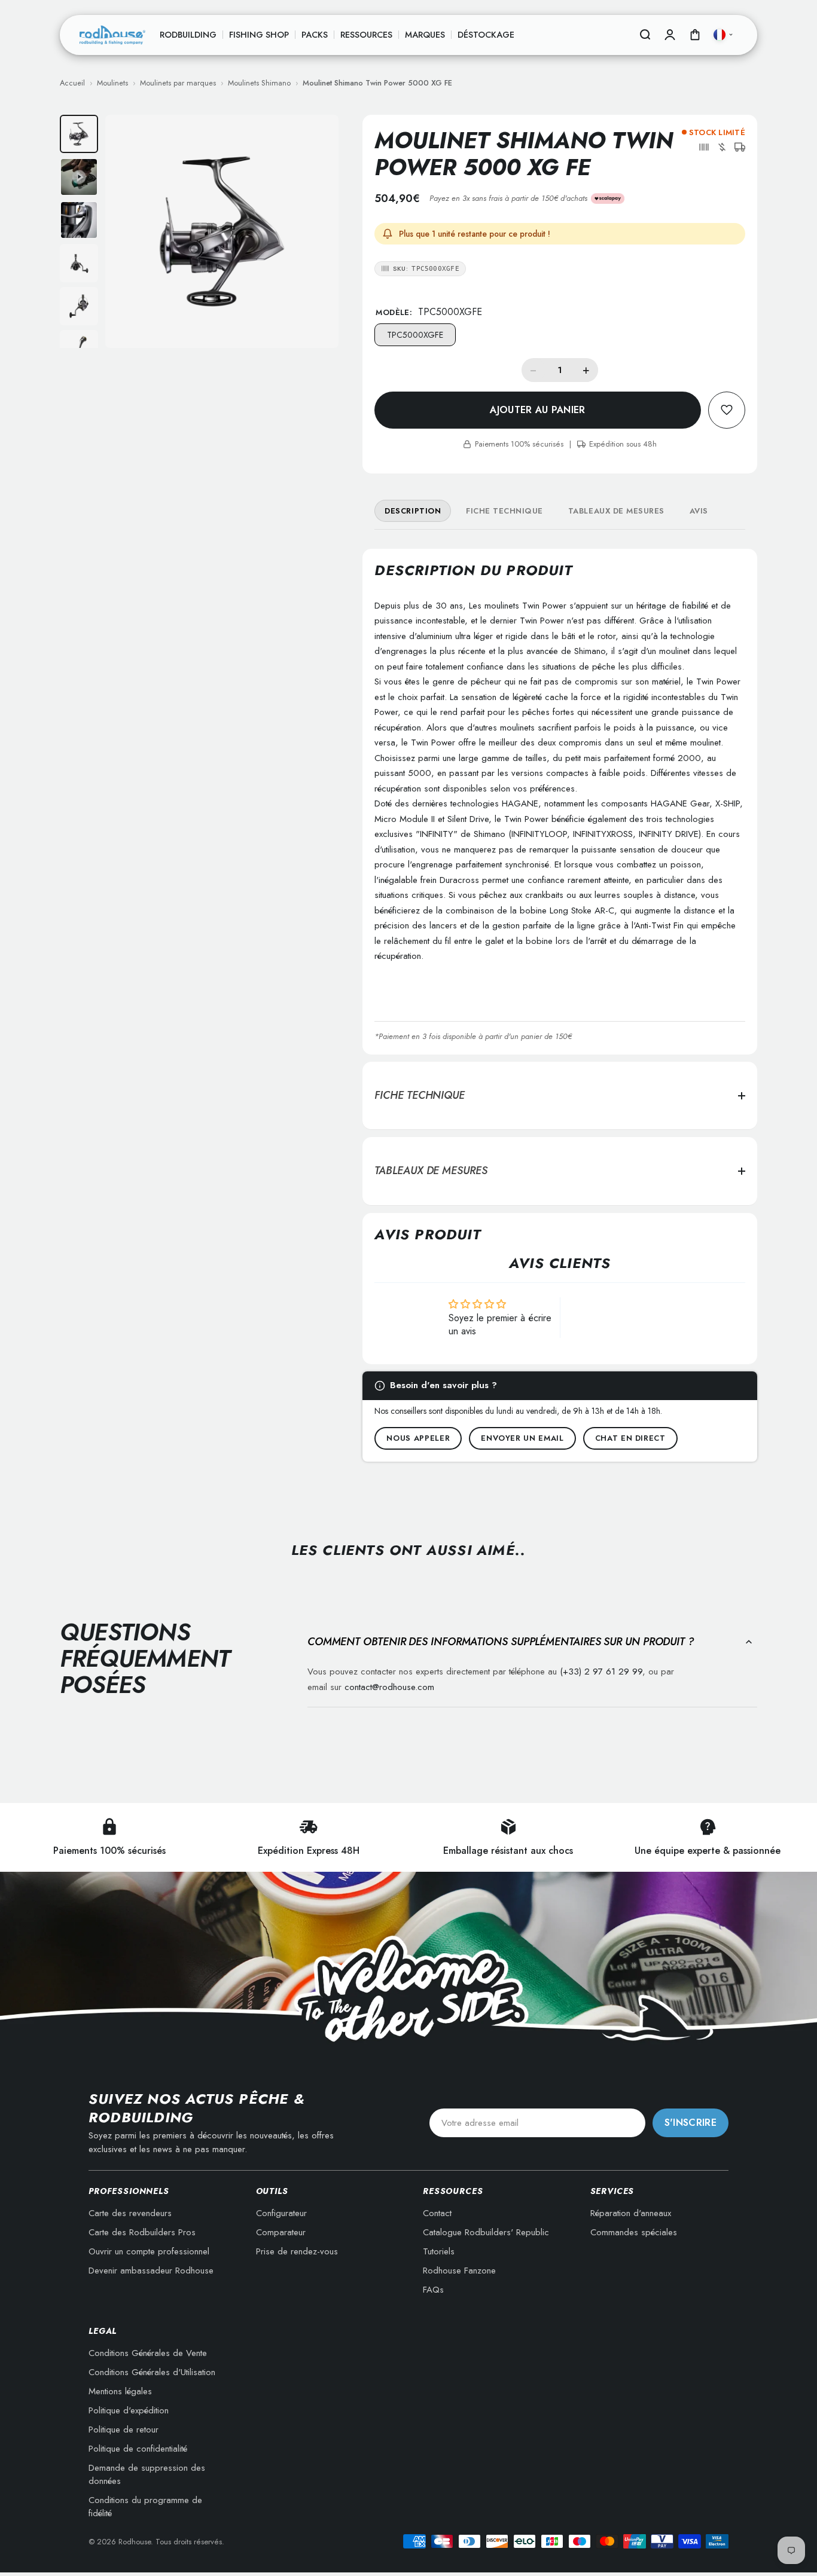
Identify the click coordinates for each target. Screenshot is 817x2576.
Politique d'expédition (129, 2410)
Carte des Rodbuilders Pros (142, 2232)
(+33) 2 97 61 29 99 (601, 1672)
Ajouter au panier (537, 410)
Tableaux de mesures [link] (616, 511)
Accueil (72, 83)
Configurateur (281, 2213)
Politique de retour (124, 2430)
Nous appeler (418, 1438)
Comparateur (281, 2232)
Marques (425, 35)
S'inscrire (691, 2123)
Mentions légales (120, 2391)
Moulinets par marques (178, 83)
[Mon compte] (670, 35)
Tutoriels (439, 2251)
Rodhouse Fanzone (459, 2271)
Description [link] (413, 511)
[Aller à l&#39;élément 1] (79, 134)
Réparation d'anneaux (631, 2213)
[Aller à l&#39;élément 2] (79, 177)
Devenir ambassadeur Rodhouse (151, 2271)
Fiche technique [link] (504, 511)
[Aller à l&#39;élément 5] (79, 306)
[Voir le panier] (695, 35)
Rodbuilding (188, 35)
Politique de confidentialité (138, 2449)
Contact (437, 2213)
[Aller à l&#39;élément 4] (79, 263)
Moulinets (112, 83)
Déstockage (486, 35)
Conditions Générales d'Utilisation (152, 2372)
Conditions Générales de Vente (148, 2353)
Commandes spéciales (634, 2232)
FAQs (433, 2290)
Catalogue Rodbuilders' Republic (486, 2232)
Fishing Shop (259, 35)
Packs (315, 35)
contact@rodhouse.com (389, 1687)
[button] (704, 147)
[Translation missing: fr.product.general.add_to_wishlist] (727, 410)
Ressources (366, 35)
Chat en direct (630, 1438)
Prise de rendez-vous (297, 2251)
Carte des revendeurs (130, 2213)
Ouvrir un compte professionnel (149, 2251)
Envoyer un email (522, 1438)
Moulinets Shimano (259, 83)
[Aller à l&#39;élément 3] (79, 220)
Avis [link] (699, 511)
